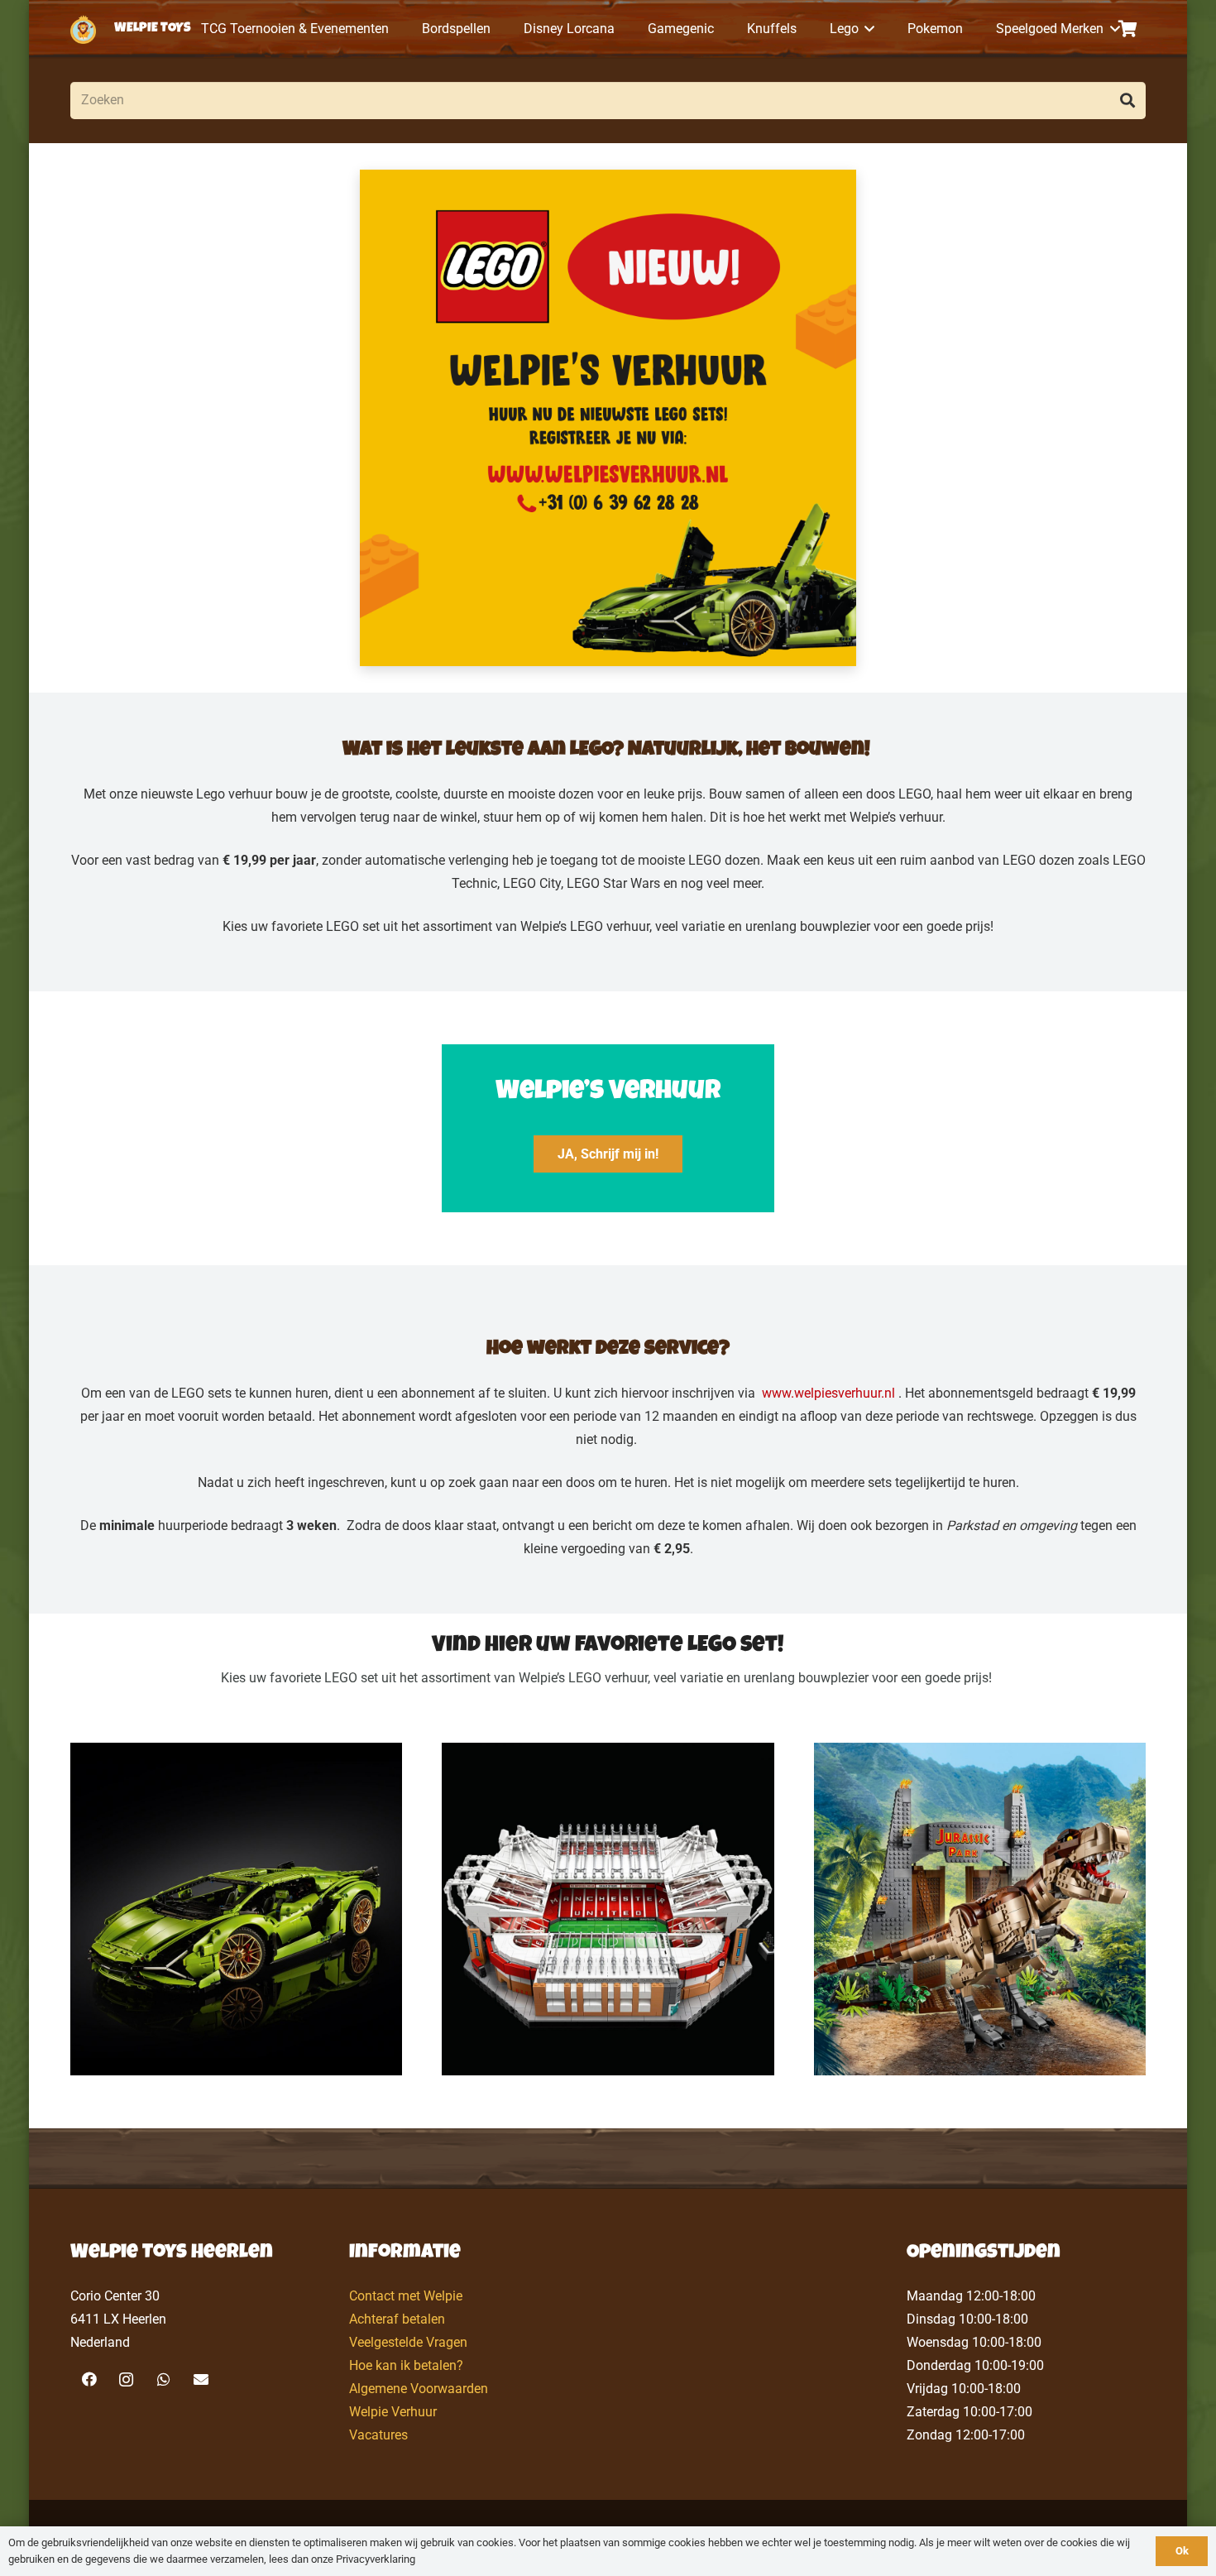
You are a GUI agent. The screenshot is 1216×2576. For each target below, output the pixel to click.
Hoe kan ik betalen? (406, 2365)
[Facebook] (89, 2379)
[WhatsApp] (163, 2379)
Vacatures (378, 2435)
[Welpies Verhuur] (608, 418)
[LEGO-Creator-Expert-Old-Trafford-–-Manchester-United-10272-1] (608, 1909)
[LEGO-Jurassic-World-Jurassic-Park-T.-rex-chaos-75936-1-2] (980, 1909)
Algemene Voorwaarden (419, 2389)
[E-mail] (201, 2379)
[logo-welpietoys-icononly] (83, 29)
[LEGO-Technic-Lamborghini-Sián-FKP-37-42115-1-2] (236, 1909)
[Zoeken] (1127, 101)
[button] (867, 29)
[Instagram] (126, 2379)
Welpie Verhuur (393, 2412)
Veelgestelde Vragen (408, 2342)
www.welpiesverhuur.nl (828, 1393)
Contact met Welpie (406, 2296)
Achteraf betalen (397, 2319)
